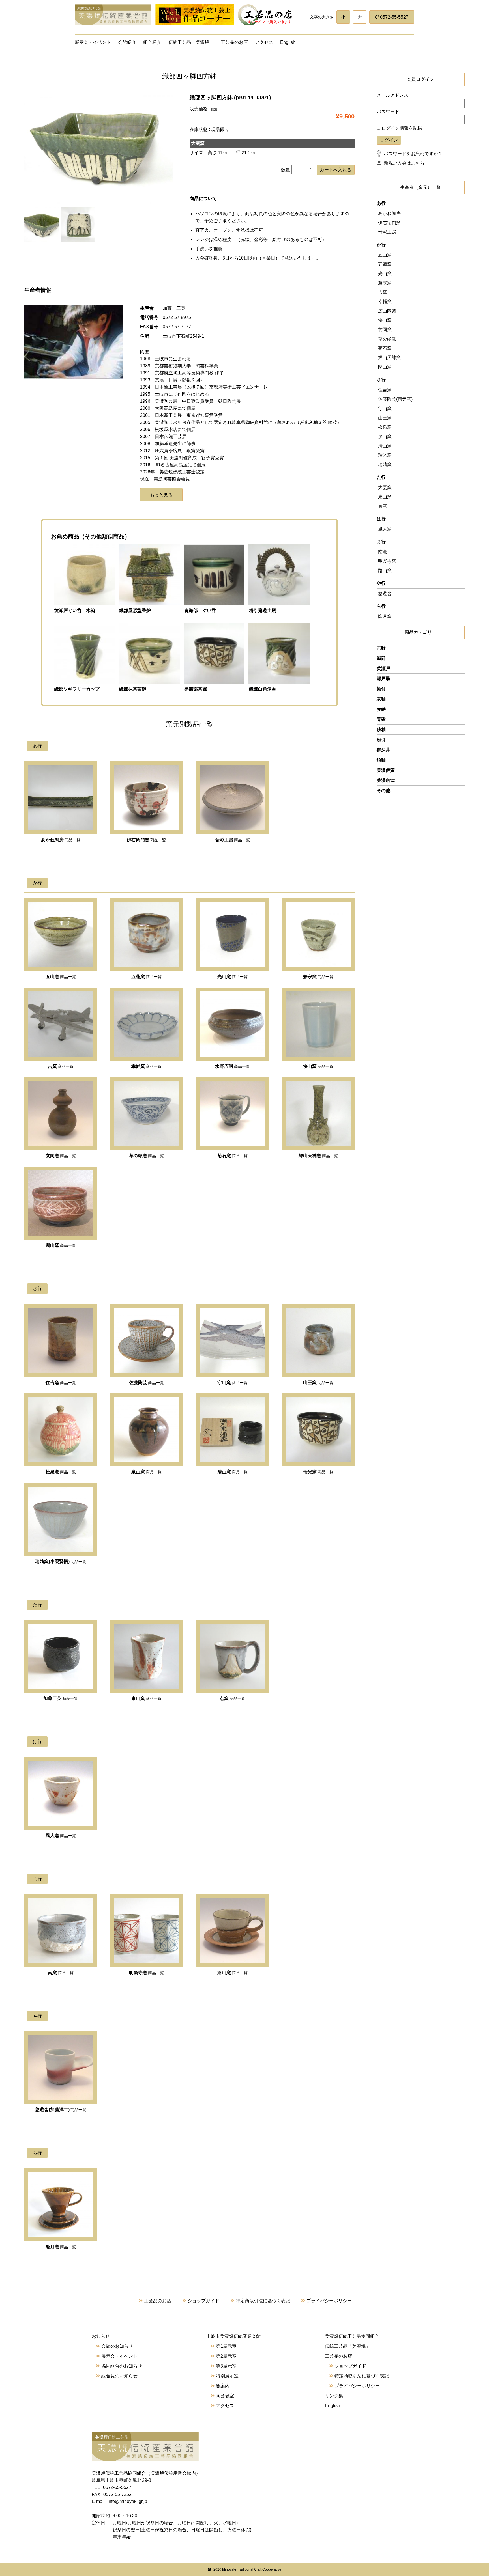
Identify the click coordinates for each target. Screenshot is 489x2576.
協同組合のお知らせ (122, 2366)
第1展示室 (226, 2346)
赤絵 (381, 709)
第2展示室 (226, 2356)
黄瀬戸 (383, 668)
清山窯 (385, 446)
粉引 (381, 740)
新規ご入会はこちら (404, 163)
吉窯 (383, 292)
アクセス (264, 42)
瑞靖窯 (385, 464)
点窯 (383, 506)
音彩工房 (387, 232)
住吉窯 (385, 390)
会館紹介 (127, 42)
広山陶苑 (387, 311)
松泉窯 (385, 427)
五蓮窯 (385, 264)
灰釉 (381, 699)
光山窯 (385, 274)
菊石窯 (385, 348)
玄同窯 (385, 330)
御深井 (383, 750)
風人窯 (385, 529)
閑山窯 (385, 367)
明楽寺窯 (387, 561)
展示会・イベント (93, 42)
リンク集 (334, 2396)
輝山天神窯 (389, 358)
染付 (381, 689)
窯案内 (223, 2386)
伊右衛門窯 (389, 223)
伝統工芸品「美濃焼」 (191, 42)
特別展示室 (227, 2376)
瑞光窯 (385, 455)
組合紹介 (152, 42)
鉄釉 (381, 729)
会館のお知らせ (117, 2346)
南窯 (383, 552)
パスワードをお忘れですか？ (413, 154)
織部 (381, 658)
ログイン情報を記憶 (401, 128)
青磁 (381, 719)
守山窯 (385, 409)
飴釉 (381, 760)
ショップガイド (203, 2301)
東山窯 (385, 497)
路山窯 (385, 571)
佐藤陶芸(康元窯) (395, 399)
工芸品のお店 (234, 42)
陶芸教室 (225, 2396)
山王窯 (385, 418)
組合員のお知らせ (119, 2376)
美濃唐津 (386, 780)
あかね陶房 (389, 213)
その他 (383, 791)
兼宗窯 (385, 283)
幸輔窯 (385, 302)
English (288, 42)
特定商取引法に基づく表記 (263, 2301)
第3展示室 (226, 2366)
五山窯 (385, 255)
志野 (381, 648)
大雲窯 (385, 487)
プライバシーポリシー (329, 2301)
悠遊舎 (385, 593)
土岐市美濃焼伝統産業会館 (233, 2336)
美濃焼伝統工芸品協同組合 (352, 2336)
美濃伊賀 (386, 770)
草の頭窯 (387, 339)
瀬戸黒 (383, 679)
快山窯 (385, 320)
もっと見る (161, 495)
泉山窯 (385, 436)
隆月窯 (385, 616)
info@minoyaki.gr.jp (127, 2501)
